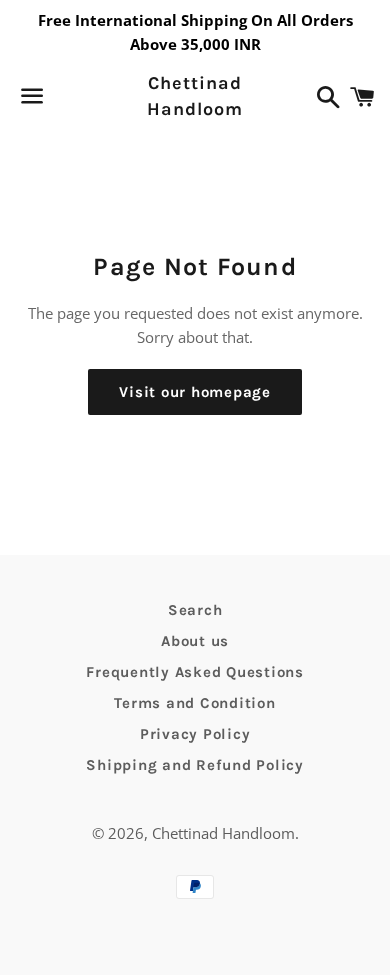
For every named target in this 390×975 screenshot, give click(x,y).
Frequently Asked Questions (195, 672)
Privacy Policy (195, 734)
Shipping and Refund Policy (195, 765)
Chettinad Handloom (194, 95)
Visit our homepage (195, 392)
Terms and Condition (194, 703)
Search (195, 610)
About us (195, 641)
